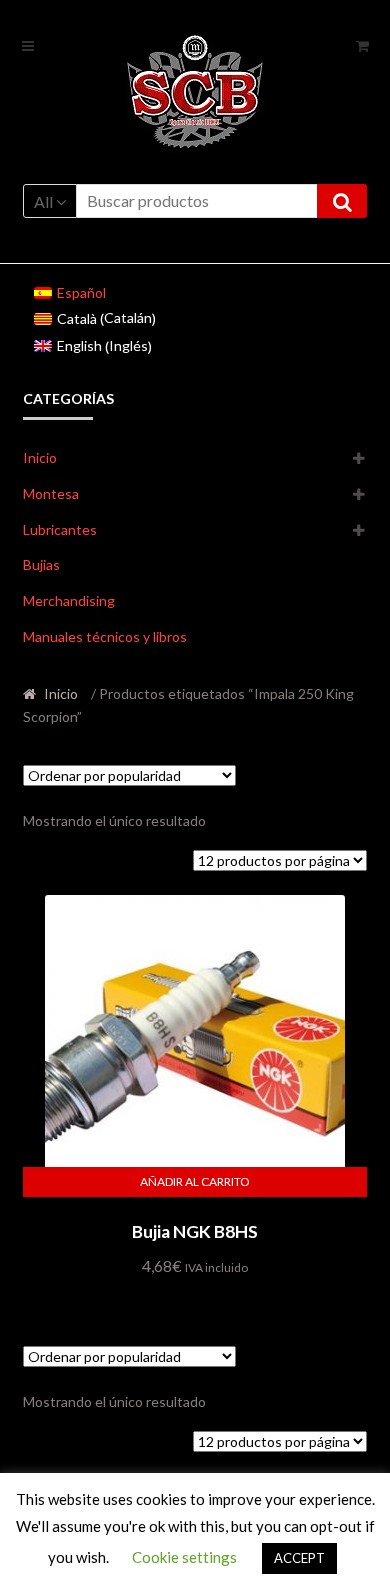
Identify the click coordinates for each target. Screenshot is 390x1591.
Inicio (40, 457)
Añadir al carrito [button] (195, 1181)
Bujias (41, 564)
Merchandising (69, 600)
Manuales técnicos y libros (105, 636)
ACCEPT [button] (299, 1558)
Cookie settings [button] (184, 1557)
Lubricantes (60, 529)
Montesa (51, 493)
